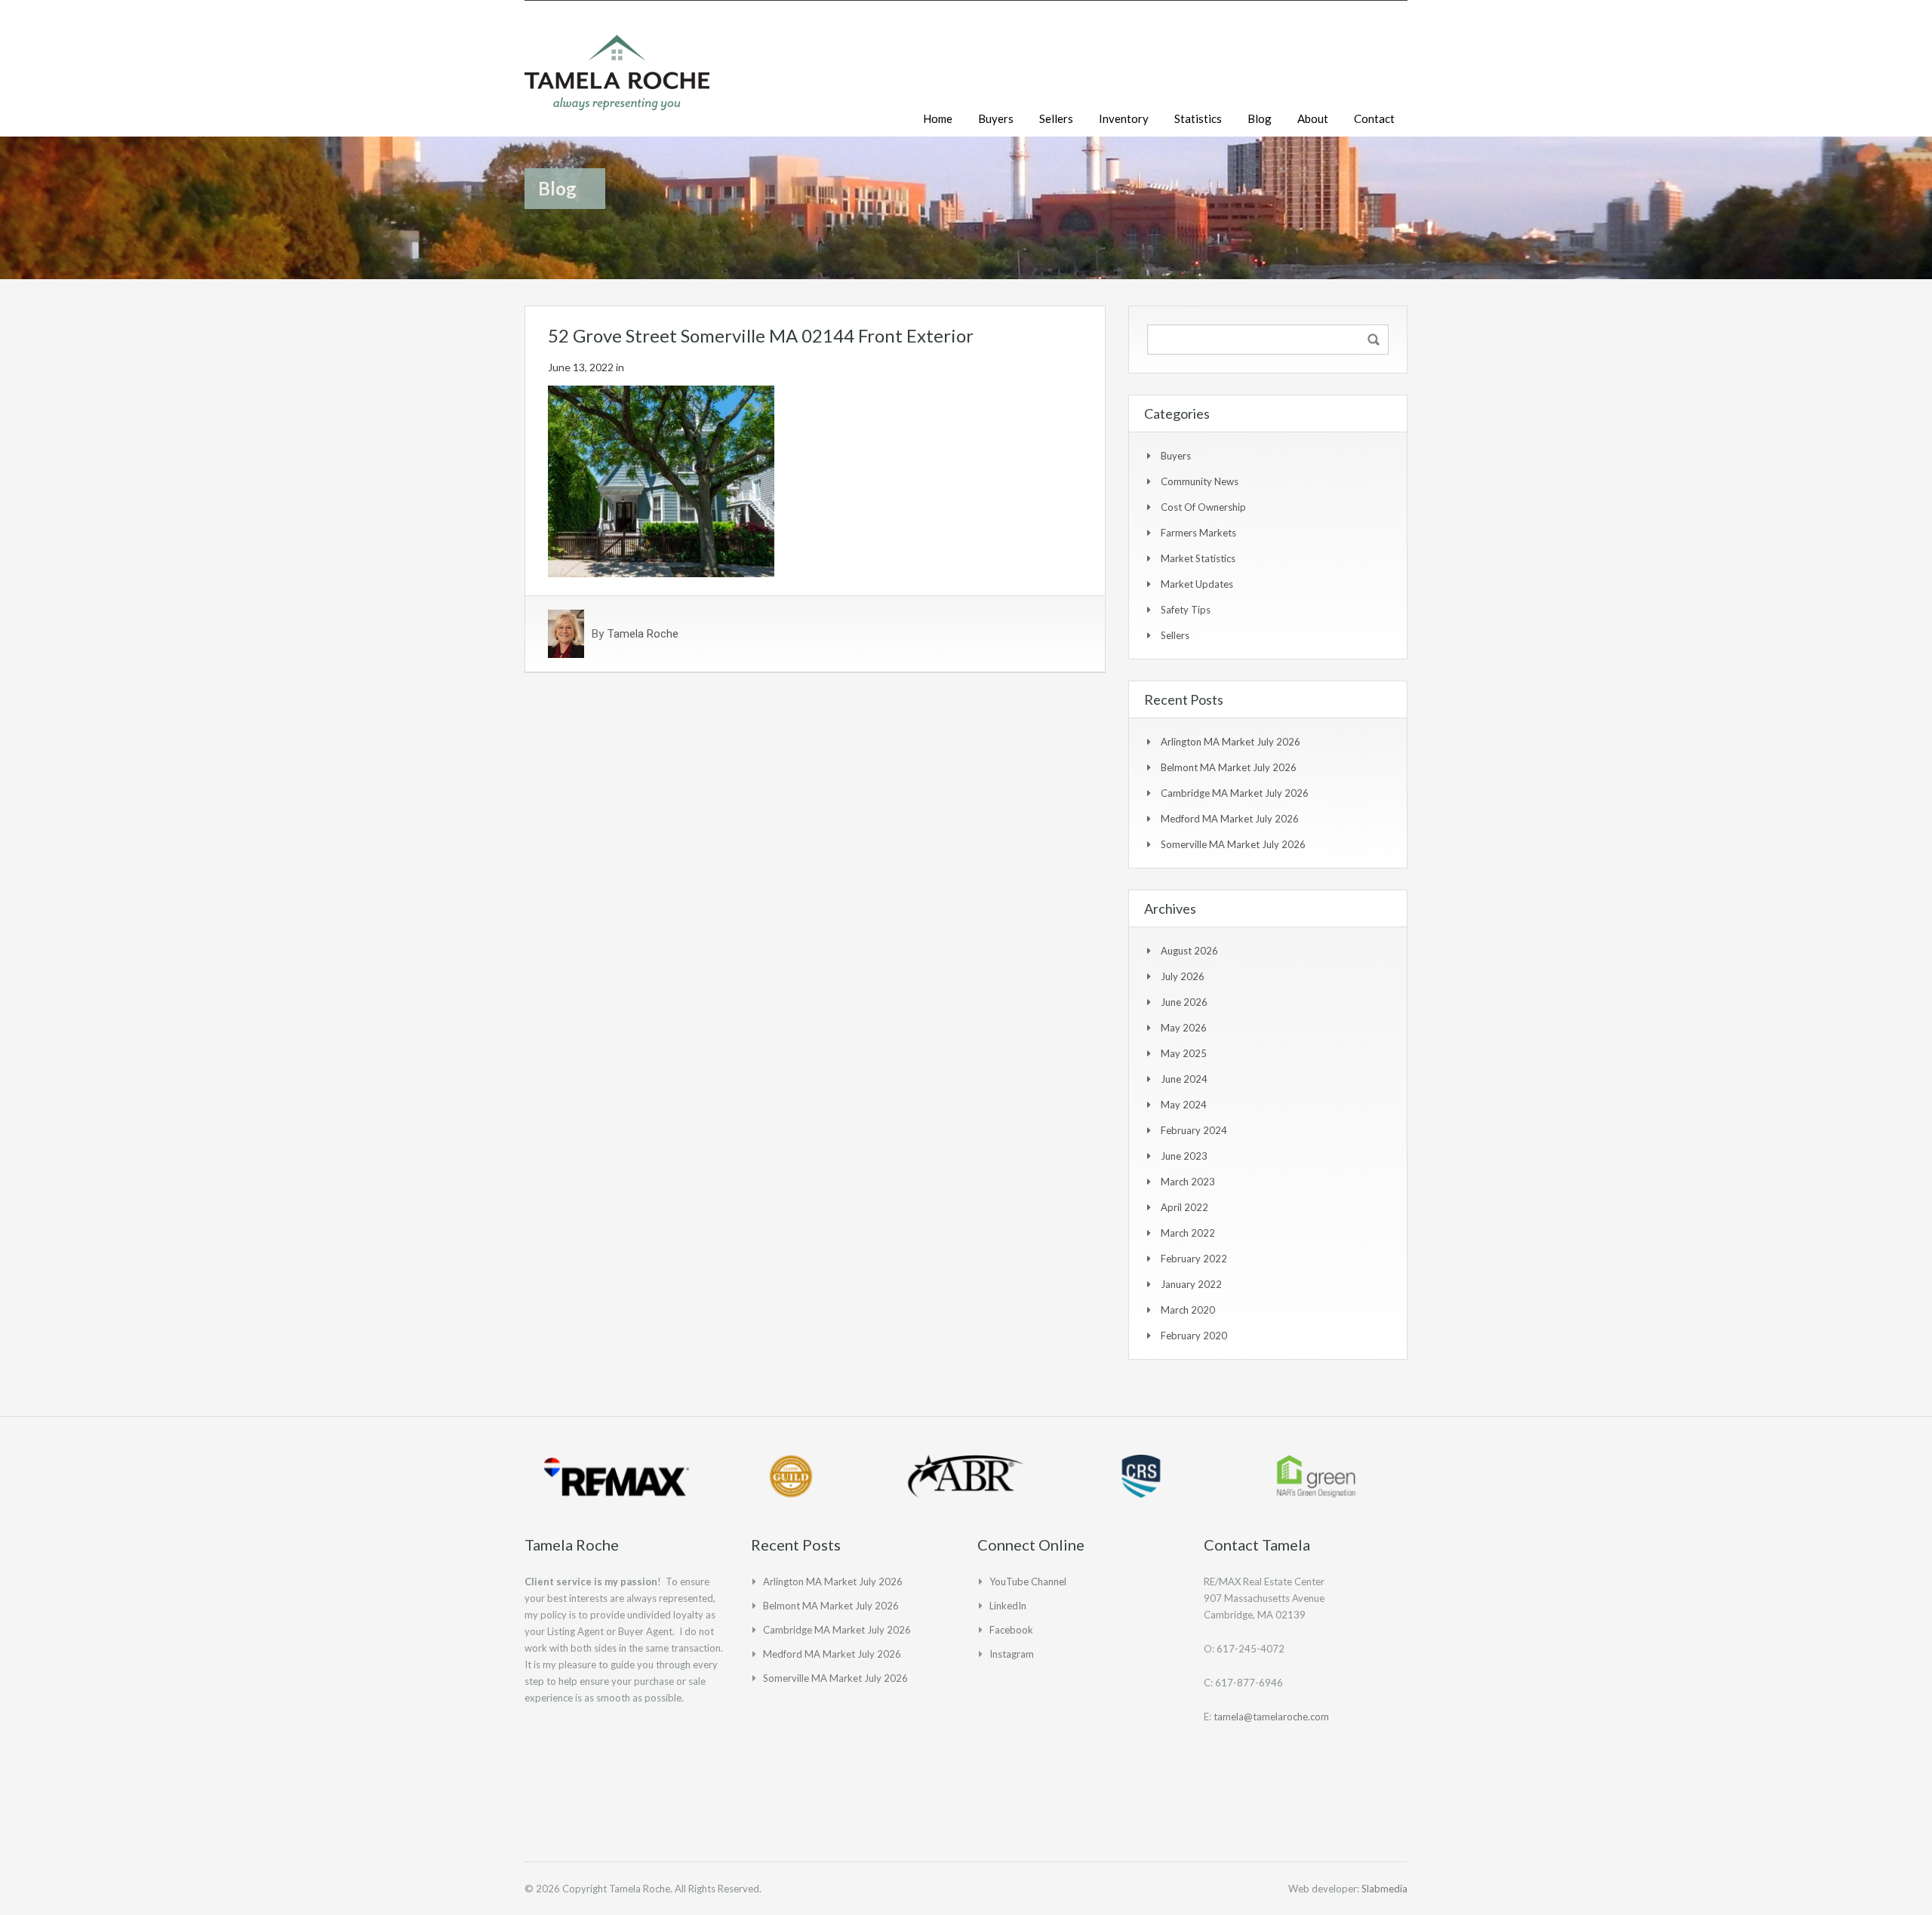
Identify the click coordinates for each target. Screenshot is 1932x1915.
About (1313, 118)
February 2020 (1194, 1336)
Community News (1200, 481)
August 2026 (1189, 951)
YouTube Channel (1028, 1581)
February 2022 (1194, 1259)
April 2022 (1184, 1207)
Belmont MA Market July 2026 (1229, 767)
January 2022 (1191, 1284)
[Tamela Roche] (617, 80)
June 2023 (1184, 1156)
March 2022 (1188, 1233)
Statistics (1198, 118)
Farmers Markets (1198, 533)
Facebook (1011, 1630)
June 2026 (1184, 1002)
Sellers (1056, 118)
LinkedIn (1008, 1606)
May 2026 (1184, 1028)
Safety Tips (1186, 610)
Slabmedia (1384, 1889)
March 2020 (1188, 1310)
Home (938, 118)
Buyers (996, 118)
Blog (1260, 118)
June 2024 (1184, 1079)
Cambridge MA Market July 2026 (1235, 793)
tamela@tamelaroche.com (1271, 1717)
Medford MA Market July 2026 (1230, 819)
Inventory (1124, 118)
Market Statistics (1198, 558)
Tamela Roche (643, 634)
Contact (1374, 118)
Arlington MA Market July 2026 (1231, 742)
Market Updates (1197, 584)
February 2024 (1194, 1130)
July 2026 (1183, 976)
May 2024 (1184, 1105)
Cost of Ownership (1203, 507)
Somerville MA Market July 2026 (1233, 844)
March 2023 (1188, 1182)
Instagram (1012, 1654)
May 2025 (1184, 1053)
